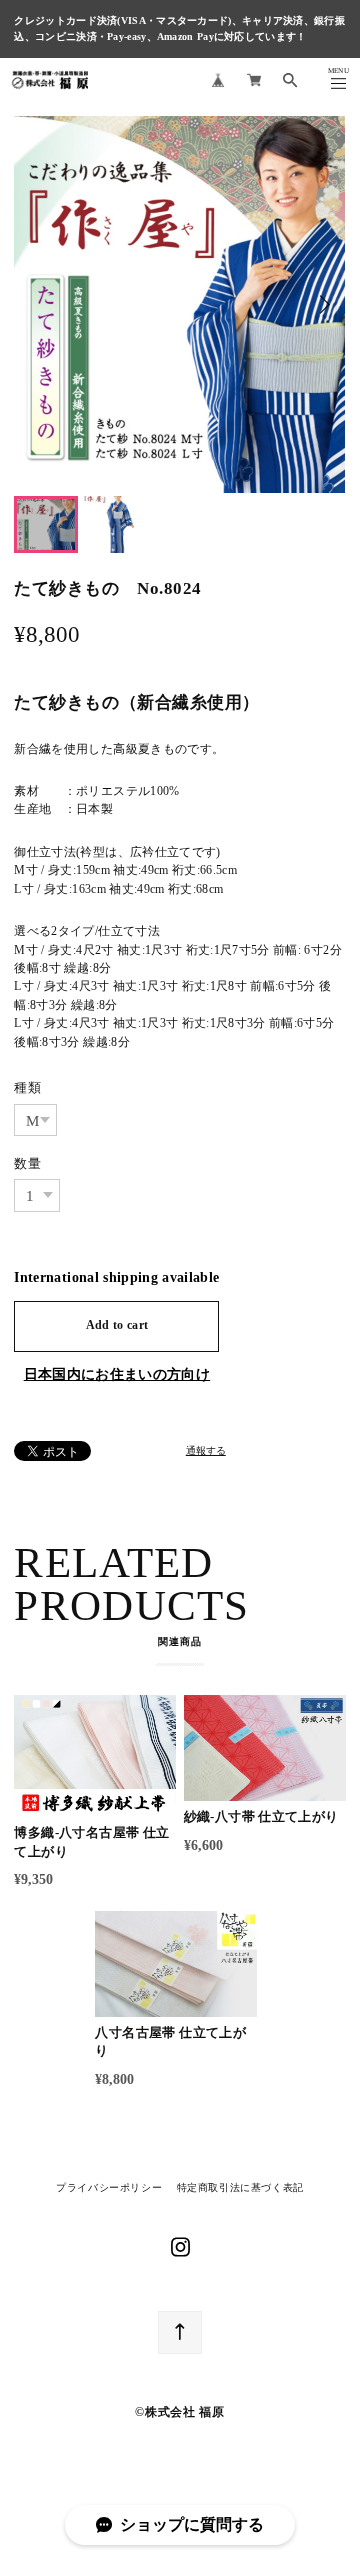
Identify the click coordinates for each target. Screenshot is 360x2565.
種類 (27, 1087)
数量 (27, 1163)
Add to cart (117, 1325)
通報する (206, 1451)
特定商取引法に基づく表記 (240, 2188)
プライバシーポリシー (109, 2188)
